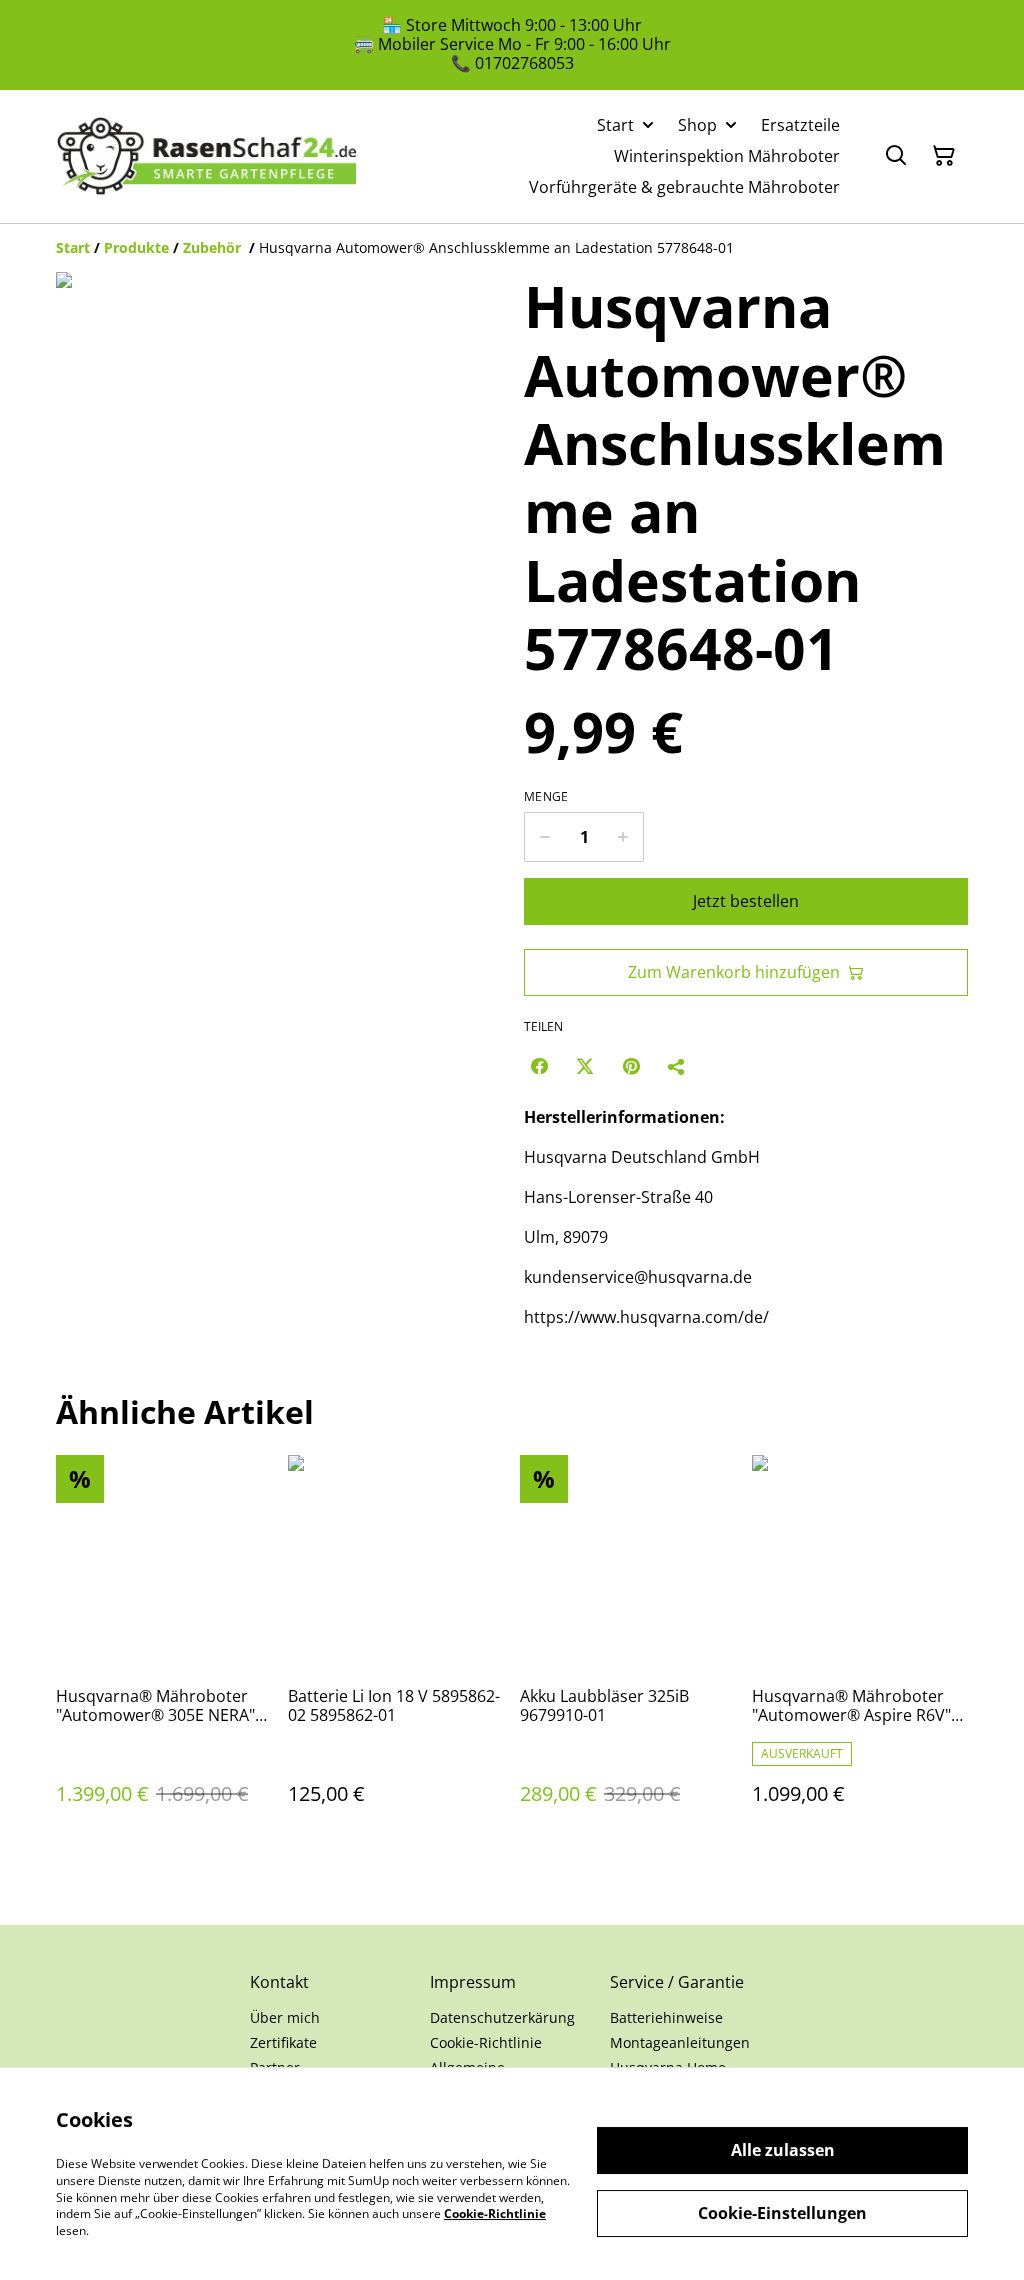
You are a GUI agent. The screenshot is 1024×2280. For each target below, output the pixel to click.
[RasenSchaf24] (206, 156)
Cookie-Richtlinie (486, 2042)
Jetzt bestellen (746, 901)
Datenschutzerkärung (502, 2017)
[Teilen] (677, 1066)
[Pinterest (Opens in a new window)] (631, 1066)
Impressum (473, 1982)
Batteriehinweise (666, 2017)
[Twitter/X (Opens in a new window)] (585, 1066)
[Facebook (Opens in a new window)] (539, 1066)
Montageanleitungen (680, 2042)
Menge (546, 797)
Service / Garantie (677, 1982)
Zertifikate (283, 2042)
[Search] (896, 156)
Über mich (285, 2017)
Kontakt (279, 1982)
